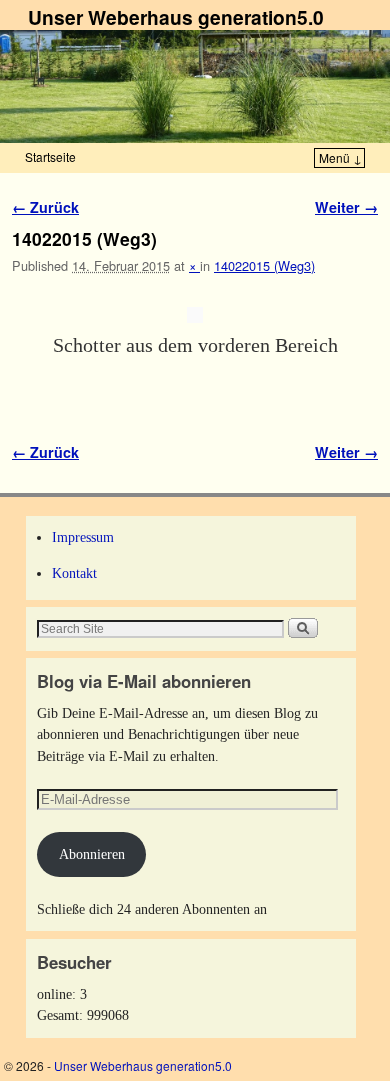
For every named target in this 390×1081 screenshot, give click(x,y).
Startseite (50, 156)
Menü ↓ (340, 157)
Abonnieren (92, 854)
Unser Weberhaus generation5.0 (176, 17)
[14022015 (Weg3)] (195, 315)
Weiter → (346, 207)
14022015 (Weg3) (264, 265)
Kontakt (74, 573)
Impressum (83, 537)
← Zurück (45, 207)
